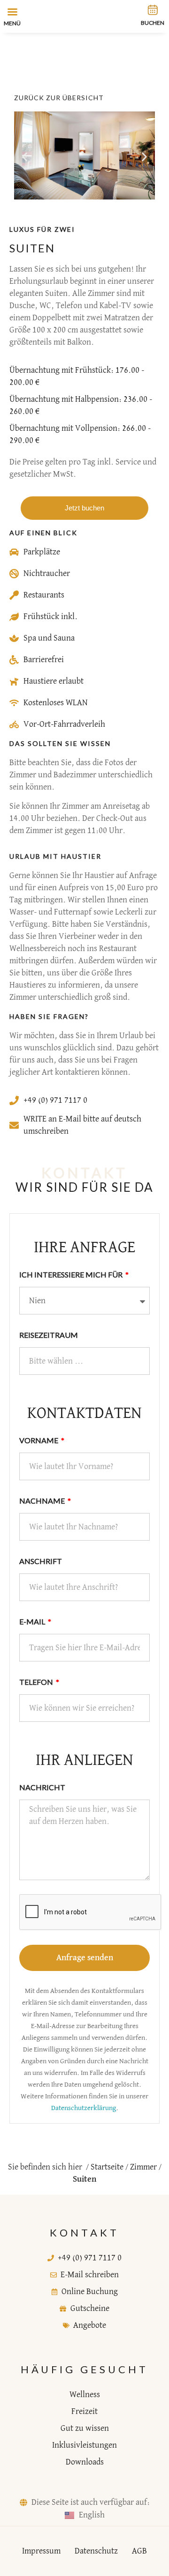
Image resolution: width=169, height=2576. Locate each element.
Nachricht (42, 1787)
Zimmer (143, 2167)
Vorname (39, 1440)
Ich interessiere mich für (72, 1274)
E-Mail (33, 1621)
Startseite (107, 2167)
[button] (25, 157)
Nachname (43, 1501)
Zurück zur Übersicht (59, 98)
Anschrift (41, 1561)
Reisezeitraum (49, 1335)
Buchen (153, 23)
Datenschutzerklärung (84, 2108)
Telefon (37, 1682)
